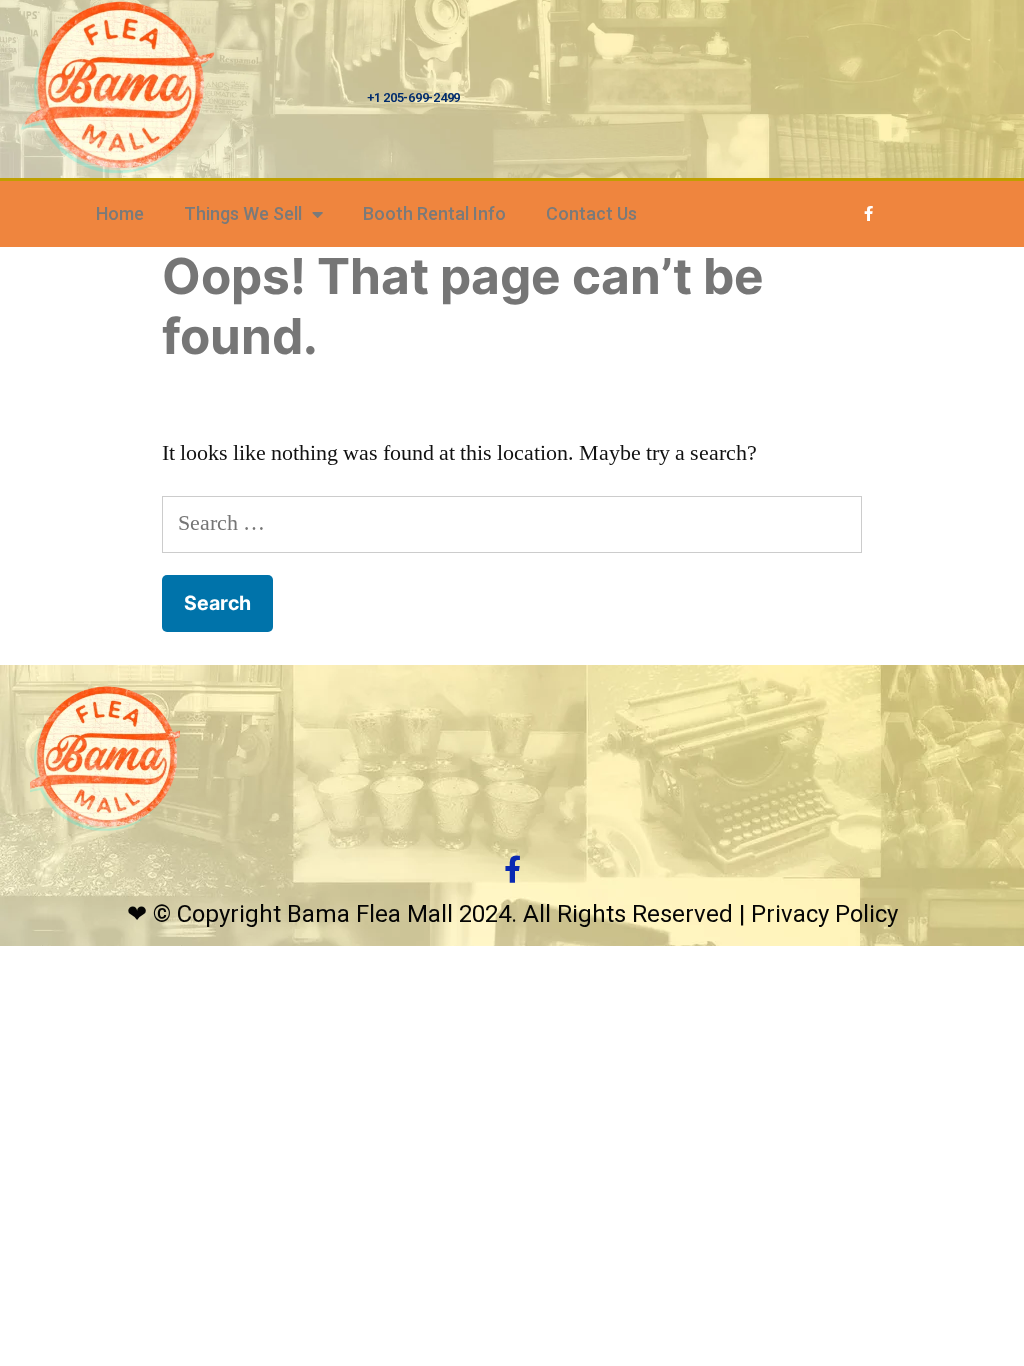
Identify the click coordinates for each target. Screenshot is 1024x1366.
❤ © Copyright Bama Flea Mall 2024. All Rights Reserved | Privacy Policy (512, 914)
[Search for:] (511, 523)
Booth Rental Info (434, 213)
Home (120, 213)
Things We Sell (243, 213)
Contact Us (591, 213)
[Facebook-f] (869, 214)
